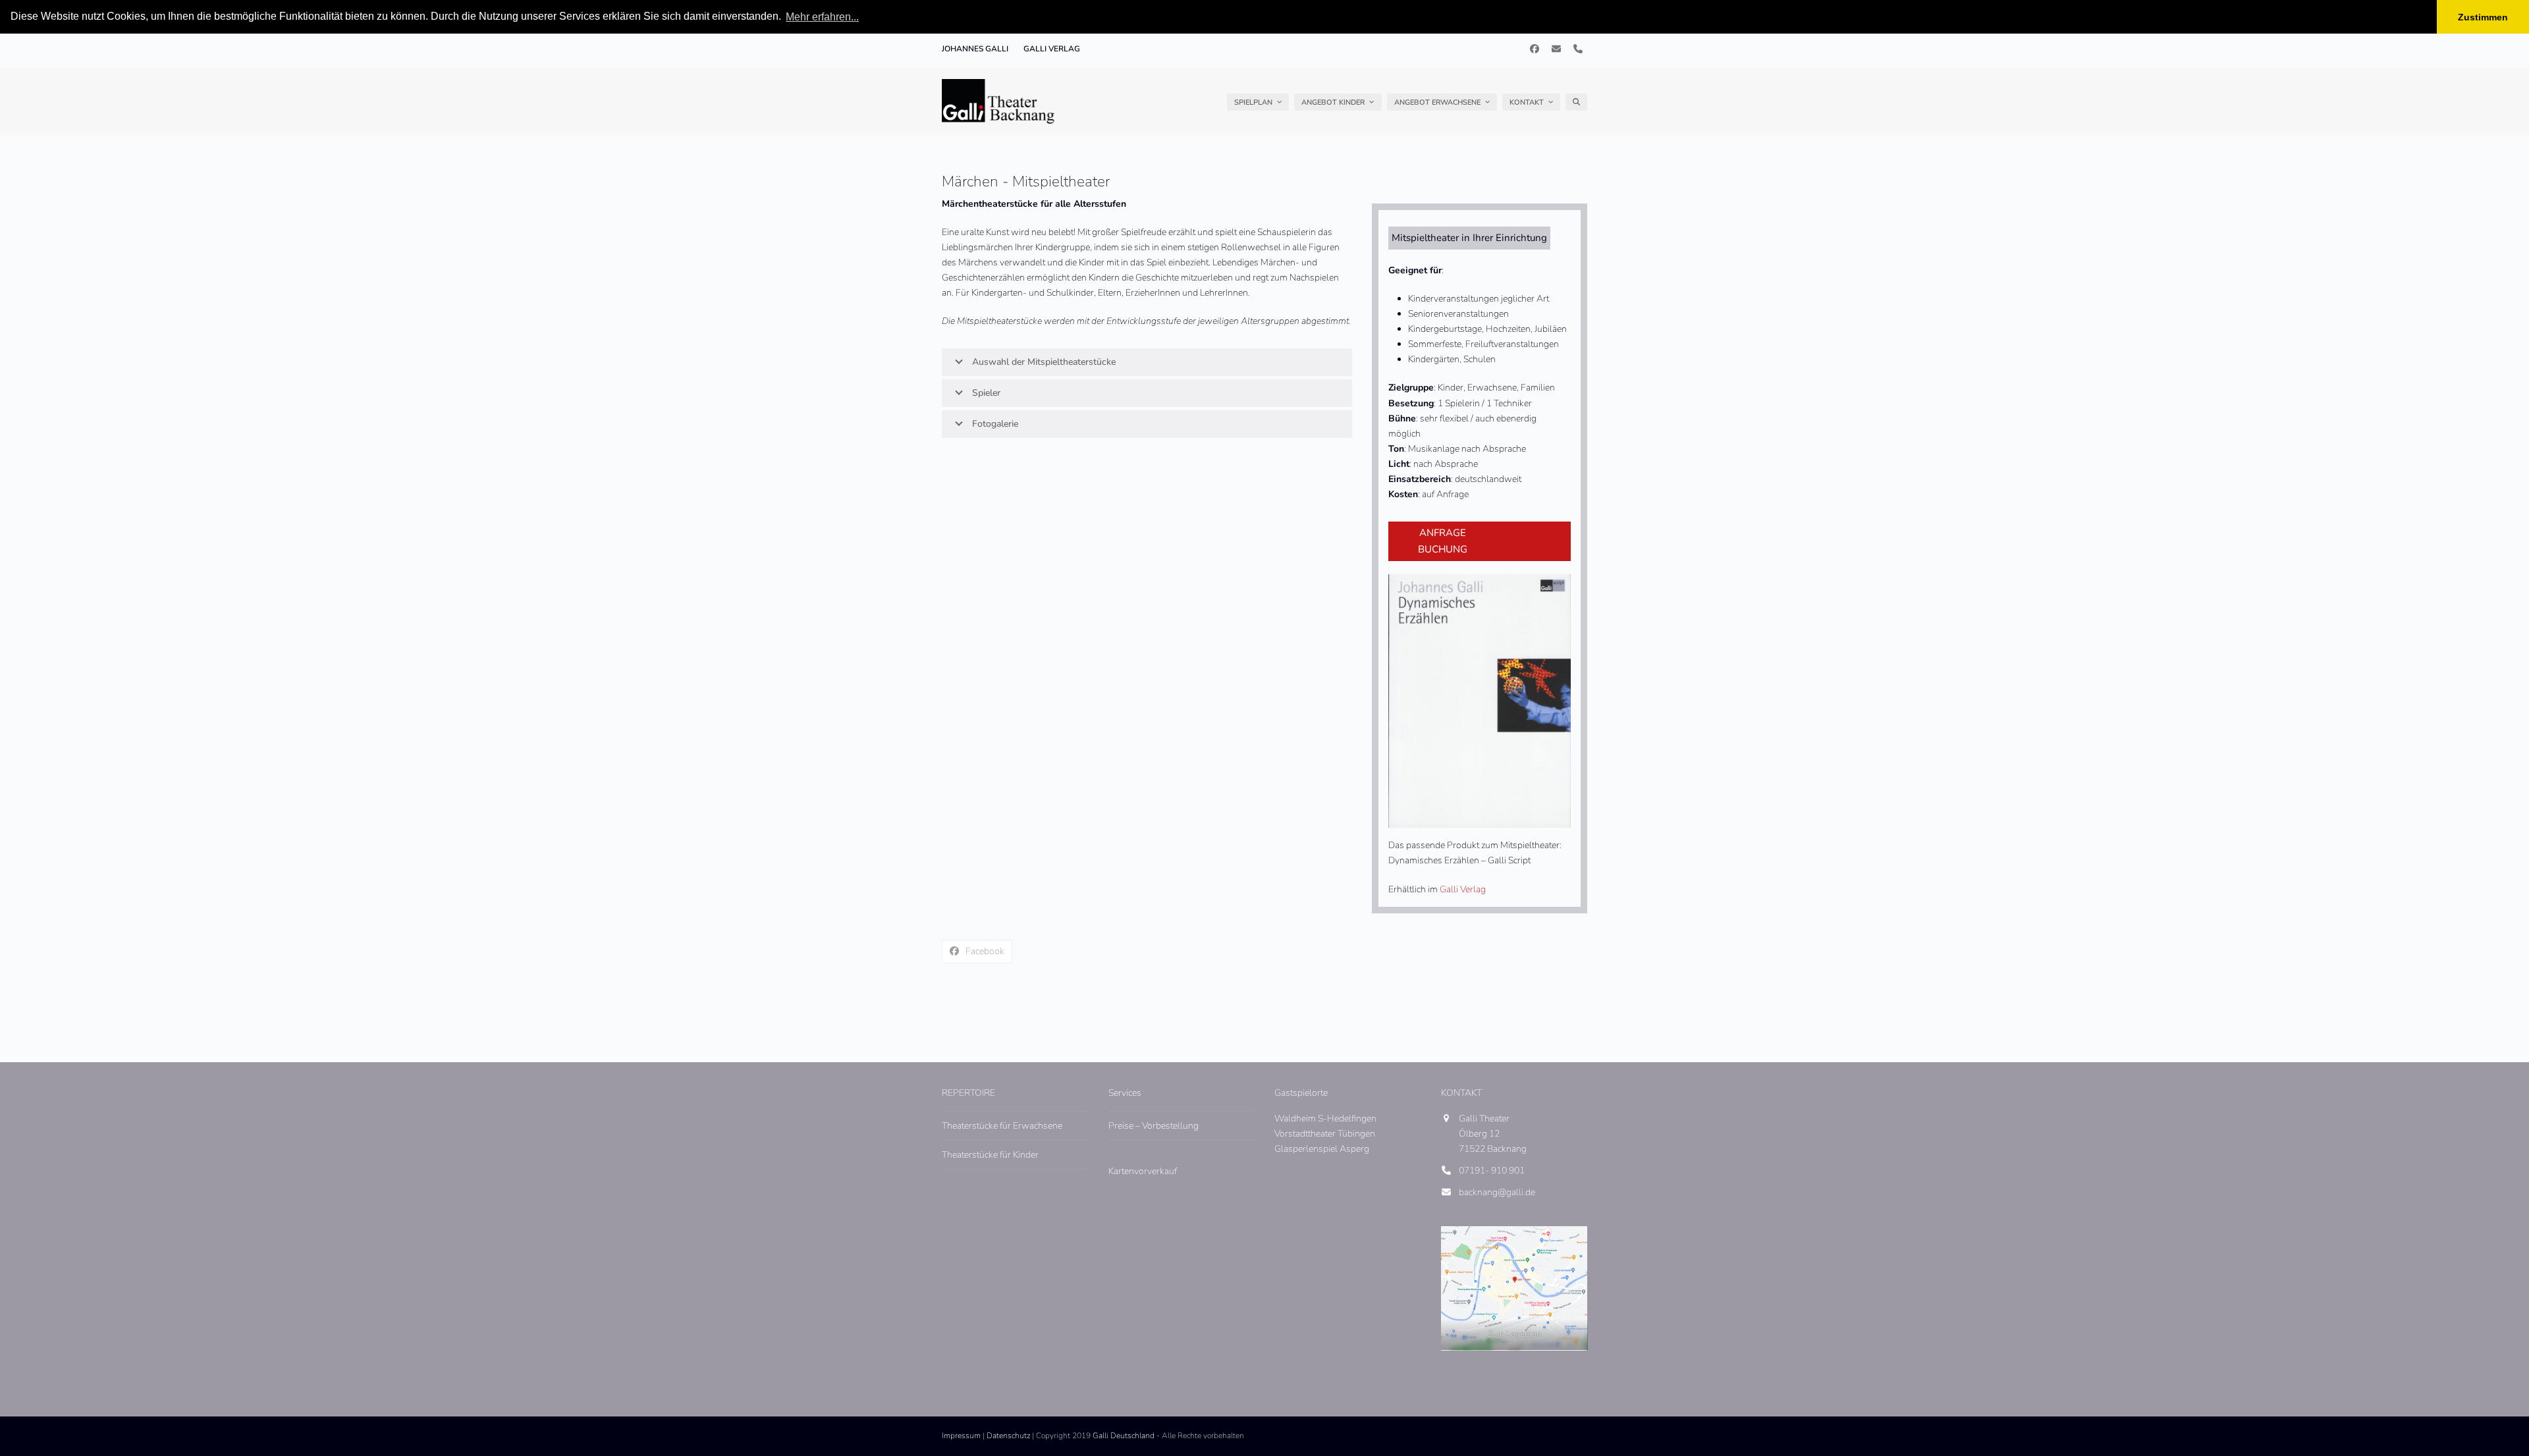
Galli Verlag (1463, 889)
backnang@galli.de (1497, 1192)
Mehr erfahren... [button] (822, 17)
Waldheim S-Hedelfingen (1325, 1119)
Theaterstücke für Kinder (990, 1155)
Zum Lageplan (1514, 1334)
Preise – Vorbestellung (1154, 1126)
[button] (1576, 102)
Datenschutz (1008, 1436)
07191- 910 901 (1492, 1171)
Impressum (961, 1436)
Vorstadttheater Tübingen (1325, 1134)
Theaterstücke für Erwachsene (1002, 1126)
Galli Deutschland (1124, 1436)
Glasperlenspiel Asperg (1322, 1149)
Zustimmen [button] (2483, 17)
